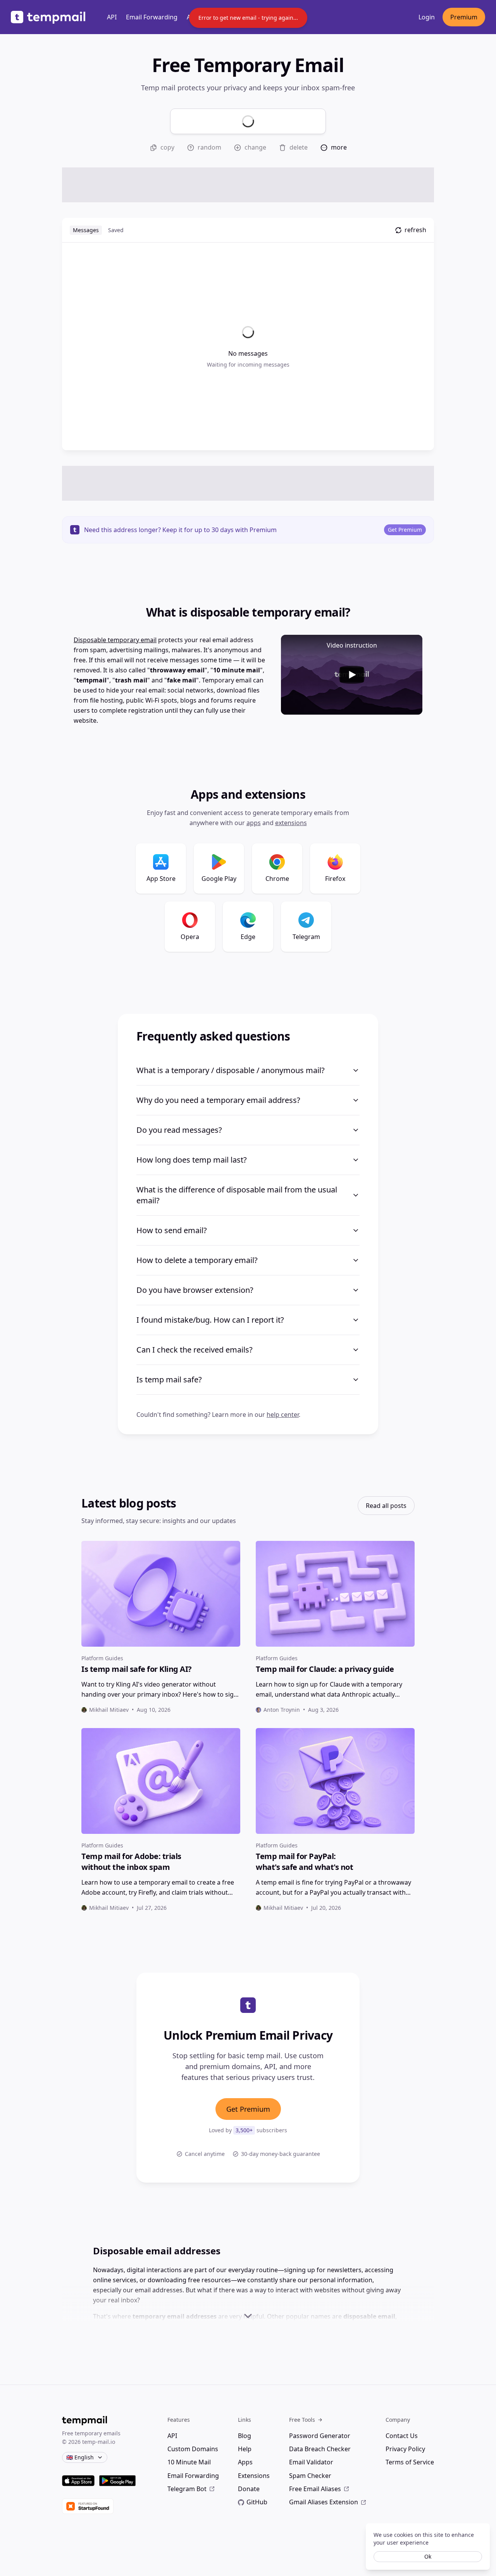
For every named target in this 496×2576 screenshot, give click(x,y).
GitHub (257, 2502)
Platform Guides (102, 1658)
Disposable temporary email (115, 640)
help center (283, 1415)
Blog (245, 2436)
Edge (248, 937)
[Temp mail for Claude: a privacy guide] (335, 1594)
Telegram (306, 937)
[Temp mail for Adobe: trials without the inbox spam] (161, 1781)
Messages (86, 230)
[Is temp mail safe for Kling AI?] (161, 1594)
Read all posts (386, 1506)
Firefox (335, 879)
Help (245, 2449)
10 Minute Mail (189, 2462)
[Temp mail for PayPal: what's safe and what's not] (335, 1781)
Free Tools (302, 2420)
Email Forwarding (152, 17)
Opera (190, 937)
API (112, 17)
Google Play (219, 879)
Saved (116, 230)
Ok (428, 2556)
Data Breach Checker (320, 2449)
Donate (249, 2489)
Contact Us (402, 2436)
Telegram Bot (187, 2489)
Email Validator (311, 2462)
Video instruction (352, 645)
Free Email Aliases (315, 2489)
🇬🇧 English (80, 2457)
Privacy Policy (405, 2449)
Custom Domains (193, 2449)
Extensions (291, 823)
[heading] (161, 1669)
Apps (254, 823)
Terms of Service (410, 2462)
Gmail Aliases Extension (324, 2502)
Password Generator (320, 2436)
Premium (464, 17)
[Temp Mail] (48, 17)
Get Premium (405, 530)
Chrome (277, 879)
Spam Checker (310, 2476)
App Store (161, 879)
